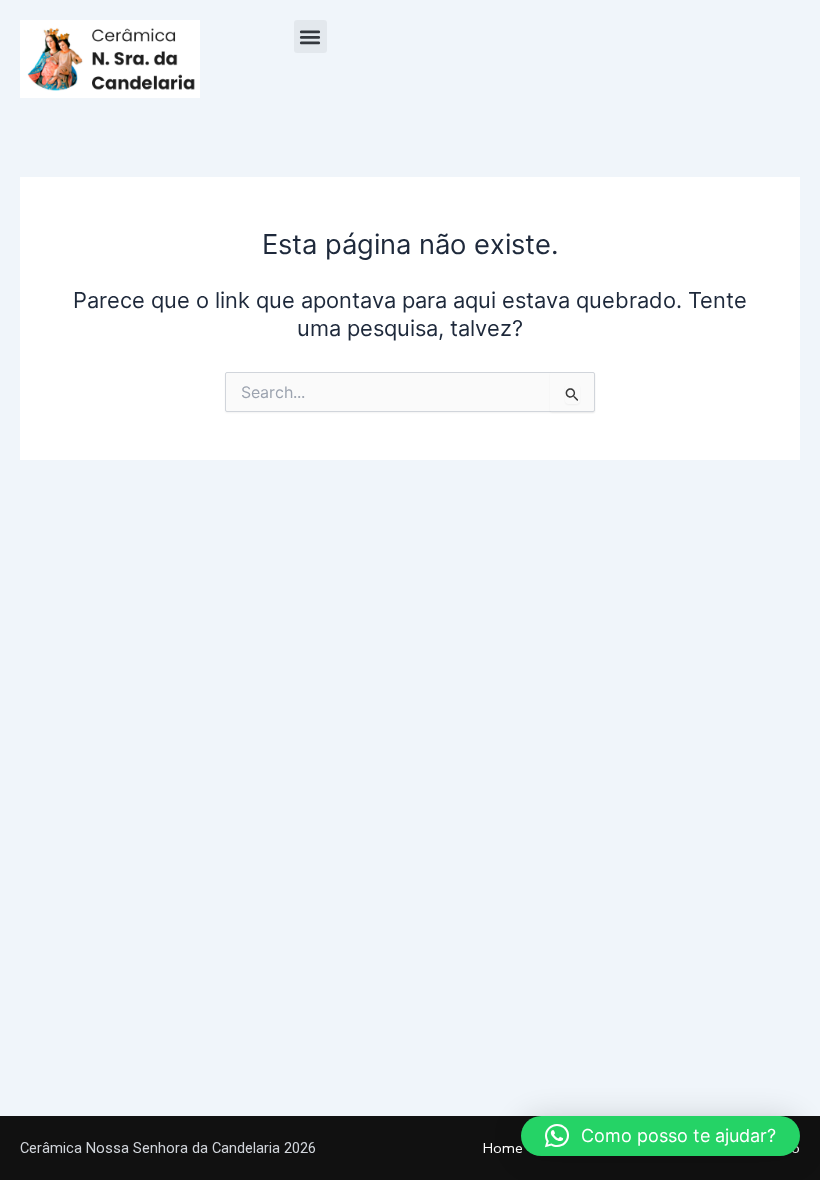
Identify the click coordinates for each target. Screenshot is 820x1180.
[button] (310, 36)
